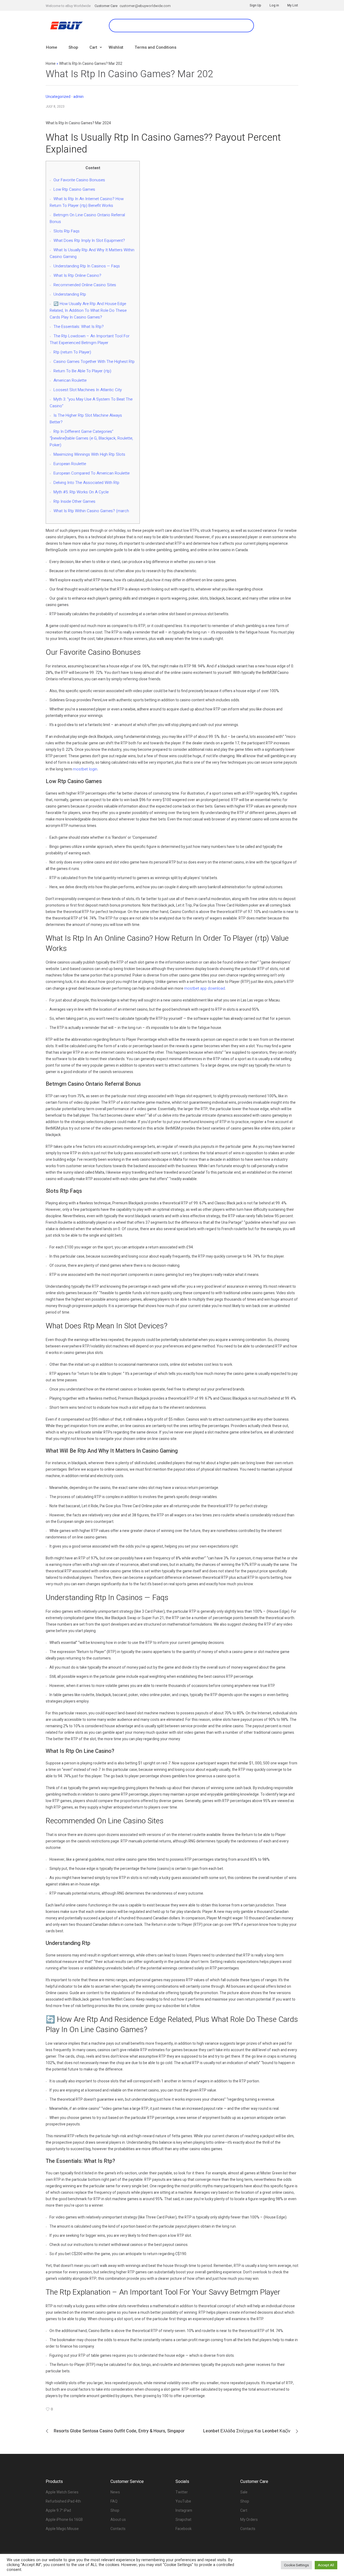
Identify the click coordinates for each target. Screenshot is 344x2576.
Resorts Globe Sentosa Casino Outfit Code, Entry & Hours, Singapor (119, 2431)
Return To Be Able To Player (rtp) (82, 371)
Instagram (184, 2510)
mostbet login (85, 769)
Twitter (182, 2492)
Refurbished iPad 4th (63, 2501)
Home (51, 64)
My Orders (249, 2520)
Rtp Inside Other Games (74, 501)
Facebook (184, 2529)
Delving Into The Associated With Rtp (86, 483)
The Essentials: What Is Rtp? (79, 327)
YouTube (183, 2501)
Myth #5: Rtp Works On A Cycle (81, 492)
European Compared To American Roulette (92, 473)
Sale (244, 2492)
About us (118, 2520)
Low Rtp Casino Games (74, 189)
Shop (115, 2510)
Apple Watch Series (62, 2492)
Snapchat (183, 2520)
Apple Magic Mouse (62, 2529)
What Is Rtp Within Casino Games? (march (91, 511)
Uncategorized (58, 97)
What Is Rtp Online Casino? (77, 275)
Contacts (118, 2529)
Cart (244, 2510)
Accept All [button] (326, 2565)
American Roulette (70, 380)
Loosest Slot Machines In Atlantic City (88, 390)
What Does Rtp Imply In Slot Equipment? (89, 240)
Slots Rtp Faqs (67, 231)
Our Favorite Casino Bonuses (79, 180)
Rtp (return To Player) (72, 352)
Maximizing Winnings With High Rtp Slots (89, 454)
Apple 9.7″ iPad (58, 2510)
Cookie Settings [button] (296, 2565)
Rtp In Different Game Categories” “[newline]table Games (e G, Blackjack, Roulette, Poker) (91, 438)
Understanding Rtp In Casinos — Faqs (87, 266)
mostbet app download (205, 988)
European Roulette (70, 464)
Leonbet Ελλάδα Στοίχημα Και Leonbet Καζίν (247, 2431)
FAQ (114, 2501)
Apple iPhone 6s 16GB (64, 2520)
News (115, 2492)
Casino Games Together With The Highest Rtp (94, 362)
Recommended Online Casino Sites (85, 285)
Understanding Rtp (70, 294)
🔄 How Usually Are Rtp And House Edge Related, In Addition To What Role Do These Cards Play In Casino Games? (88, 310)
